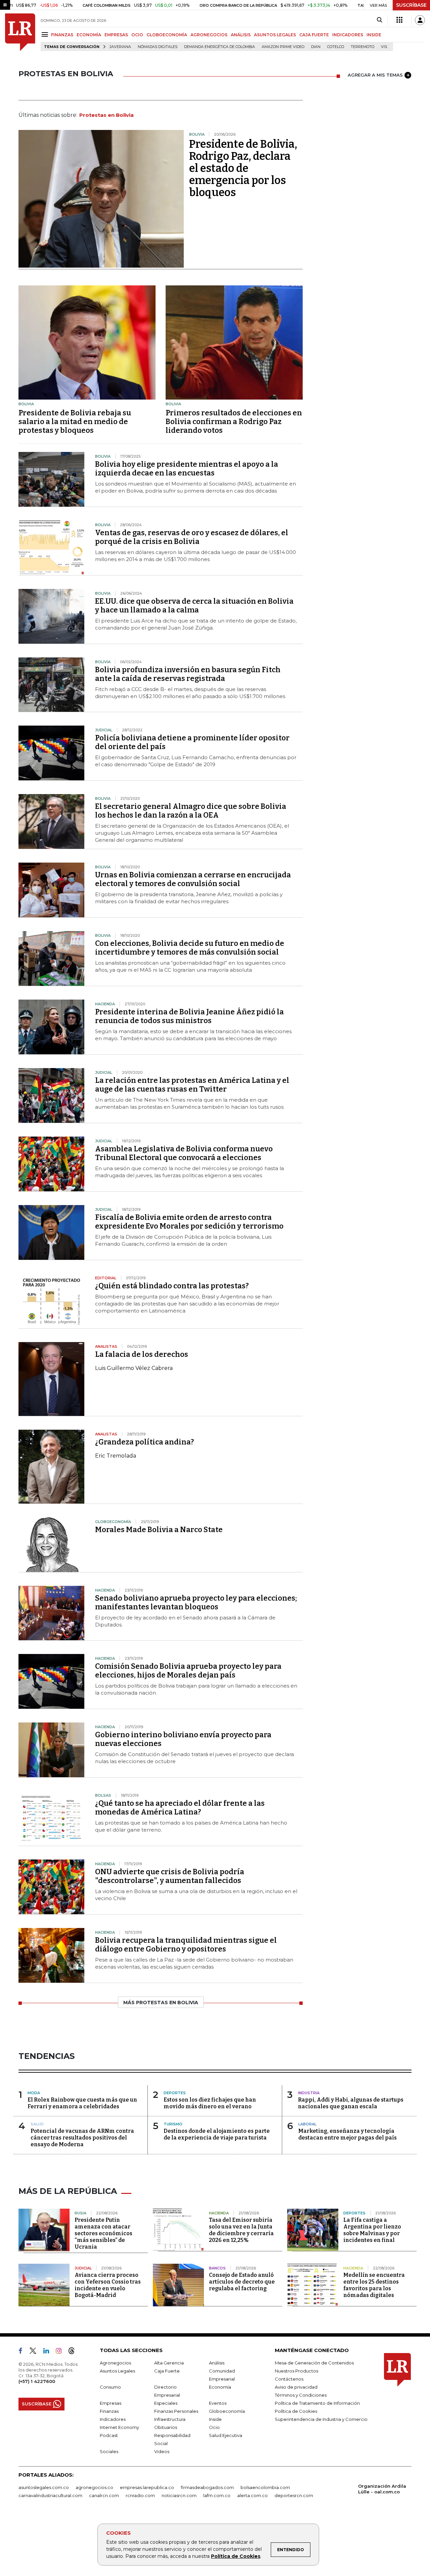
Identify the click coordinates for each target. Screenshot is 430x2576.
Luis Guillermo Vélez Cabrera (134, 1368)
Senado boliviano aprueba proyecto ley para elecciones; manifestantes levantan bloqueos (196, 1602)
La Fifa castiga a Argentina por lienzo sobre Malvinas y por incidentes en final (372, 2230)
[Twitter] (36, 2352)
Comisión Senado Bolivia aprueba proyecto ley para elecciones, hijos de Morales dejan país (188, 1671)
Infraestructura (170, 2419)
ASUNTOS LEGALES (275, 35)
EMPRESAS (116, 35)
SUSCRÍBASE (411, 5)
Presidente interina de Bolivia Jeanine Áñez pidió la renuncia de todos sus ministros (189, 1016)
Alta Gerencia (169, 2363)
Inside (215, 2419)
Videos (162, 2451)
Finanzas (109, 2411)
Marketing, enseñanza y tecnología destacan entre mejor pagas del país (348, 2134)
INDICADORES (348, 35)
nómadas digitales (158, 47)
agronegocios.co (94, 2487)
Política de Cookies (236, 2556)
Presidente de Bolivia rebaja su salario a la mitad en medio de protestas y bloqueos (75, 422)
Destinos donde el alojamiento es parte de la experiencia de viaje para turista (217, 2134)
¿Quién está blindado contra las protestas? (172, 1286)
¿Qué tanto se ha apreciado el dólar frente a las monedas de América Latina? (180, 1808)
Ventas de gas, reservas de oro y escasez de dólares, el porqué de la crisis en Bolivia (192, 537)
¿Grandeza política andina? (144, 1442)
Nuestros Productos (296, 2371)
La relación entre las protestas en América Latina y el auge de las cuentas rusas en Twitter (192, 1085)
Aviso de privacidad (296, 2387)
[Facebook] (23, 2352)
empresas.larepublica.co (147, 2487)
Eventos (218, 2403)
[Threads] (74, 2352)
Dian (316, 47)
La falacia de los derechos (142, 1354)
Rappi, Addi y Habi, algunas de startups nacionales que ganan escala (351, 2103)
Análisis (217, 2363)
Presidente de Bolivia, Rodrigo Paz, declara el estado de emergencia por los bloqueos (243, 168)
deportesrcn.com (294, 2495)
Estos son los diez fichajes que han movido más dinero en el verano (210, 2103)
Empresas (111, 2403)
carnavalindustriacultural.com (50, 2495)
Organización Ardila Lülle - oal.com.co (382, 2489)
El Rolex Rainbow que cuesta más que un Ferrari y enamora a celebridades (82, 2103)
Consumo (110, 2387)
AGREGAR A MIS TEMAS (375, 75)
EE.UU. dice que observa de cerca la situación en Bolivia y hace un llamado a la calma (194, 606)
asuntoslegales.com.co (44, 2487)
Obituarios (166, 2427)
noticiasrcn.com (179, 2495)
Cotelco (336, 47)
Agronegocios (115, 2363)
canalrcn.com (104, 2495)
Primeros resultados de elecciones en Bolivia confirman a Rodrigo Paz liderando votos (234, 422)
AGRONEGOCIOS (209, 35)
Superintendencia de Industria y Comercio (321, 2419)
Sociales (109, 2451)
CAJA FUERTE (314, 35)
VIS (384, 47)
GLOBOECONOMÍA (167, 35)
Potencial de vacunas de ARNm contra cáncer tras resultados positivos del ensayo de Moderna (82, 2138)
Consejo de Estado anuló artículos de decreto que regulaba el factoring (242, 2282)
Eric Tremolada (116, 1456)
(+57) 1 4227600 (37, 2381)
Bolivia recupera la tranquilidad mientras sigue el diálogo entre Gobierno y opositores (186, 1945)
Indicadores (113, 2419)
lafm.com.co (217, 2495)
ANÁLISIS (241, 35)
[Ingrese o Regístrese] (420, 20)
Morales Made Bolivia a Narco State (159, 1530)
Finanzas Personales (176, 2411)
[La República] (20, 32)
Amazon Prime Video (283, 47)
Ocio (214, 2427)
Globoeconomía (227, 2411)
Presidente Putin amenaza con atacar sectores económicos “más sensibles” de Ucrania (103, 2233)
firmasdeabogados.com (207, 2487)
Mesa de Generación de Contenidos (314, 2363)
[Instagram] (61, 2352)
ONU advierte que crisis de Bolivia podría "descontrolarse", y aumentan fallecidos (170, 1876)
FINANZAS (62, 35)
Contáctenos (289, 2379)
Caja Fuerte (167, 2371)
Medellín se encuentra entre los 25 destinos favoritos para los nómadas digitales (374, 2285)
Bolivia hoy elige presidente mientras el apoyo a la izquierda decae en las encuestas (187, 469)
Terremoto (362, 47)
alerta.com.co (252, 2495)
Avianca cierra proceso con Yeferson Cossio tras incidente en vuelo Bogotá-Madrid (108, 2285)
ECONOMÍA (89, 35)
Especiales (166, 2403)
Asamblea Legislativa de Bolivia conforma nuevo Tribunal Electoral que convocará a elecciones (184, 1153)
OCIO (137, 35)
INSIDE (374, 35)
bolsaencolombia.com (265, 2487)
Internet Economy (119, 2427)
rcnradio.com (140, 2495)
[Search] (379, 20)
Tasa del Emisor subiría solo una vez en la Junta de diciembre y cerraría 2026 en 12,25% (241, 2230)
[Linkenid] (49, 2352)
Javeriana (120, 47)
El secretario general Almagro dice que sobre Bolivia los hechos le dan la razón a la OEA (191, 811)
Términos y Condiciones (301, 2395)
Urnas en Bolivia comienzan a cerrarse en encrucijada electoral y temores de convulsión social (193, 879)
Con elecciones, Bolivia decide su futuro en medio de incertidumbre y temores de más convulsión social (190, 948)
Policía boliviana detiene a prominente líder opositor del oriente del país (192, 742)
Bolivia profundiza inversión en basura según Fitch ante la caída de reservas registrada (188, 674)
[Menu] (46, 34)
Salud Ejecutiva (226, 2435)
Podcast (109, 2435)
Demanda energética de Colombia (220, 47)
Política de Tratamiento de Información (317, 2403)
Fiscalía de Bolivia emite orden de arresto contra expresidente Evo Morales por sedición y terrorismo (189, 1222)
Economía (220, 2387)
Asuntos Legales (117, 2371)
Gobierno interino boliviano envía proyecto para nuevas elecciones (183, 1739)
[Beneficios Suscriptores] (399, 20)
